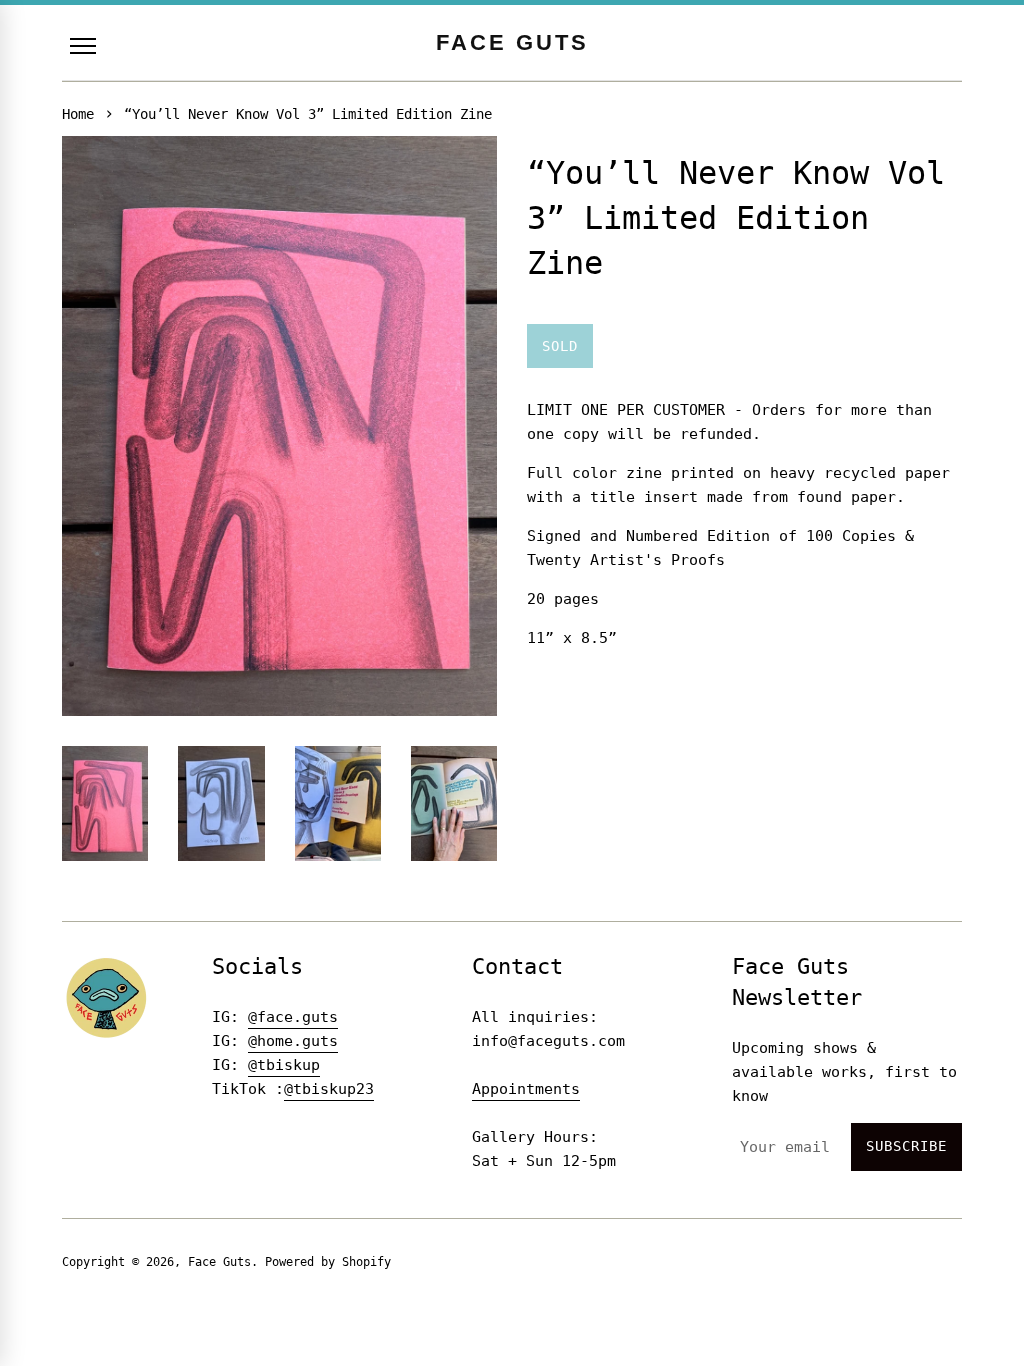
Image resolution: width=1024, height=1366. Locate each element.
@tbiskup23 (329, 1089)
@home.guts (293, 1041)
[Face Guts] (107, 997)
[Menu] (83, 46)
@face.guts (293, 1017)
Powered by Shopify (328, 1262)
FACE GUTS (512, 42)
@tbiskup (284, 1065)
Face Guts (219, 1262)
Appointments (526, 1089)
